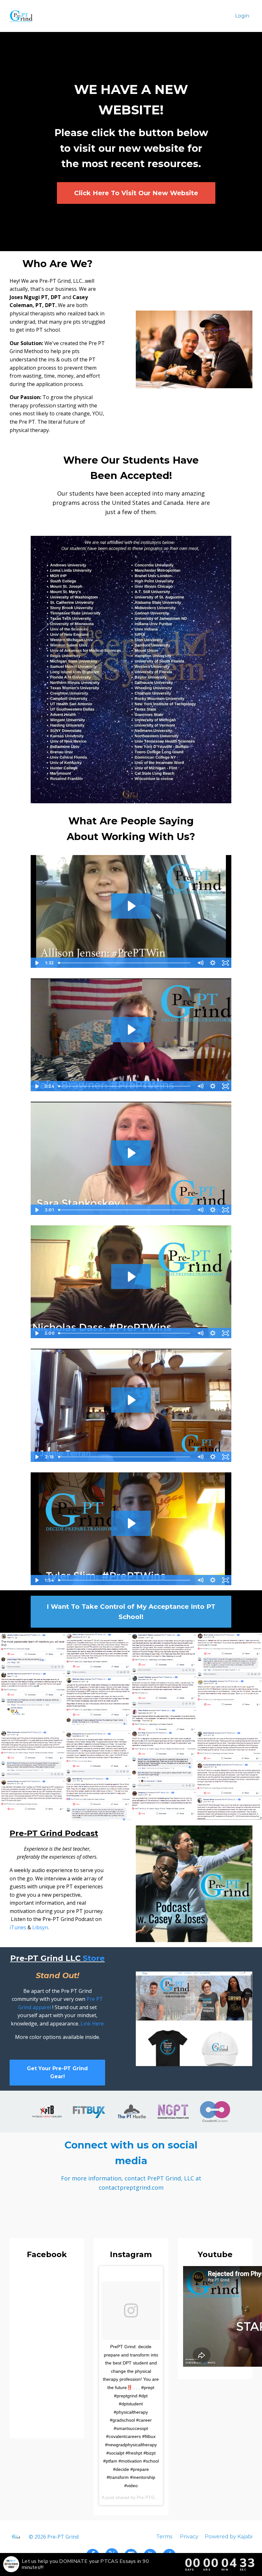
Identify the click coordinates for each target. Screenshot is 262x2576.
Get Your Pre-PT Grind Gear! (57, 2073)
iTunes (18, 1927)
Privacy (189, 2537)
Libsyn (40, 1927)
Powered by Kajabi (229, 2537)
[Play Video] (37, 963)
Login (242, 16)
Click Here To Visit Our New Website (136, 193)
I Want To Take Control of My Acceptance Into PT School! (131, 1612)
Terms (164, 2537)
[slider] (125, 963)
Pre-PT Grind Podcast (54, 1833)
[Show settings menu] (213, 963)
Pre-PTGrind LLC (154, 2497)
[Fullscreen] (225, 963)
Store (94, 1958)
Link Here (92, 2024)
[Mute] (200, 963)
